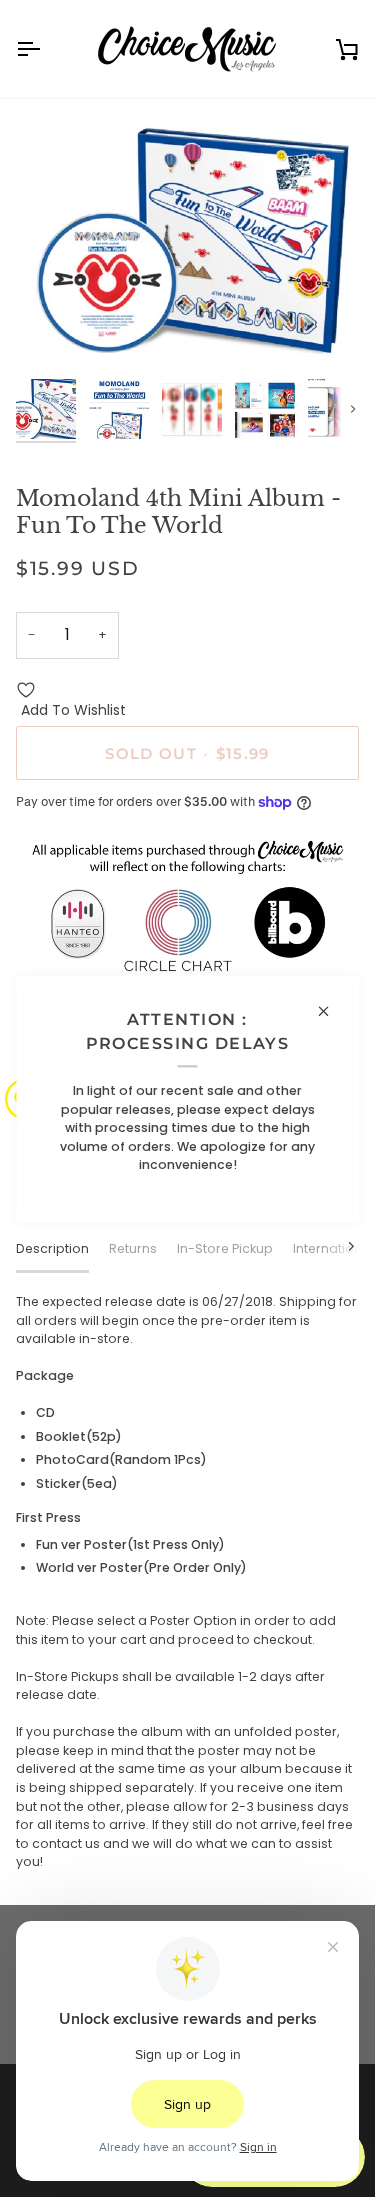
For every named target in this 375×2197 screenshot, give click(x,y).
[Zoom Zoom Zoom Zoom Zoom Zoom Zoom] (187, 240)
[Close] (331, 1011)
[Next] (339, 1247)
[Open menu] (46, 49)
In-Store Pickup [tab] (225, 1248)
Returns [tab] (133, 1248)
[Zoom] (53, 331)
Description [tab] (52, 1248)
